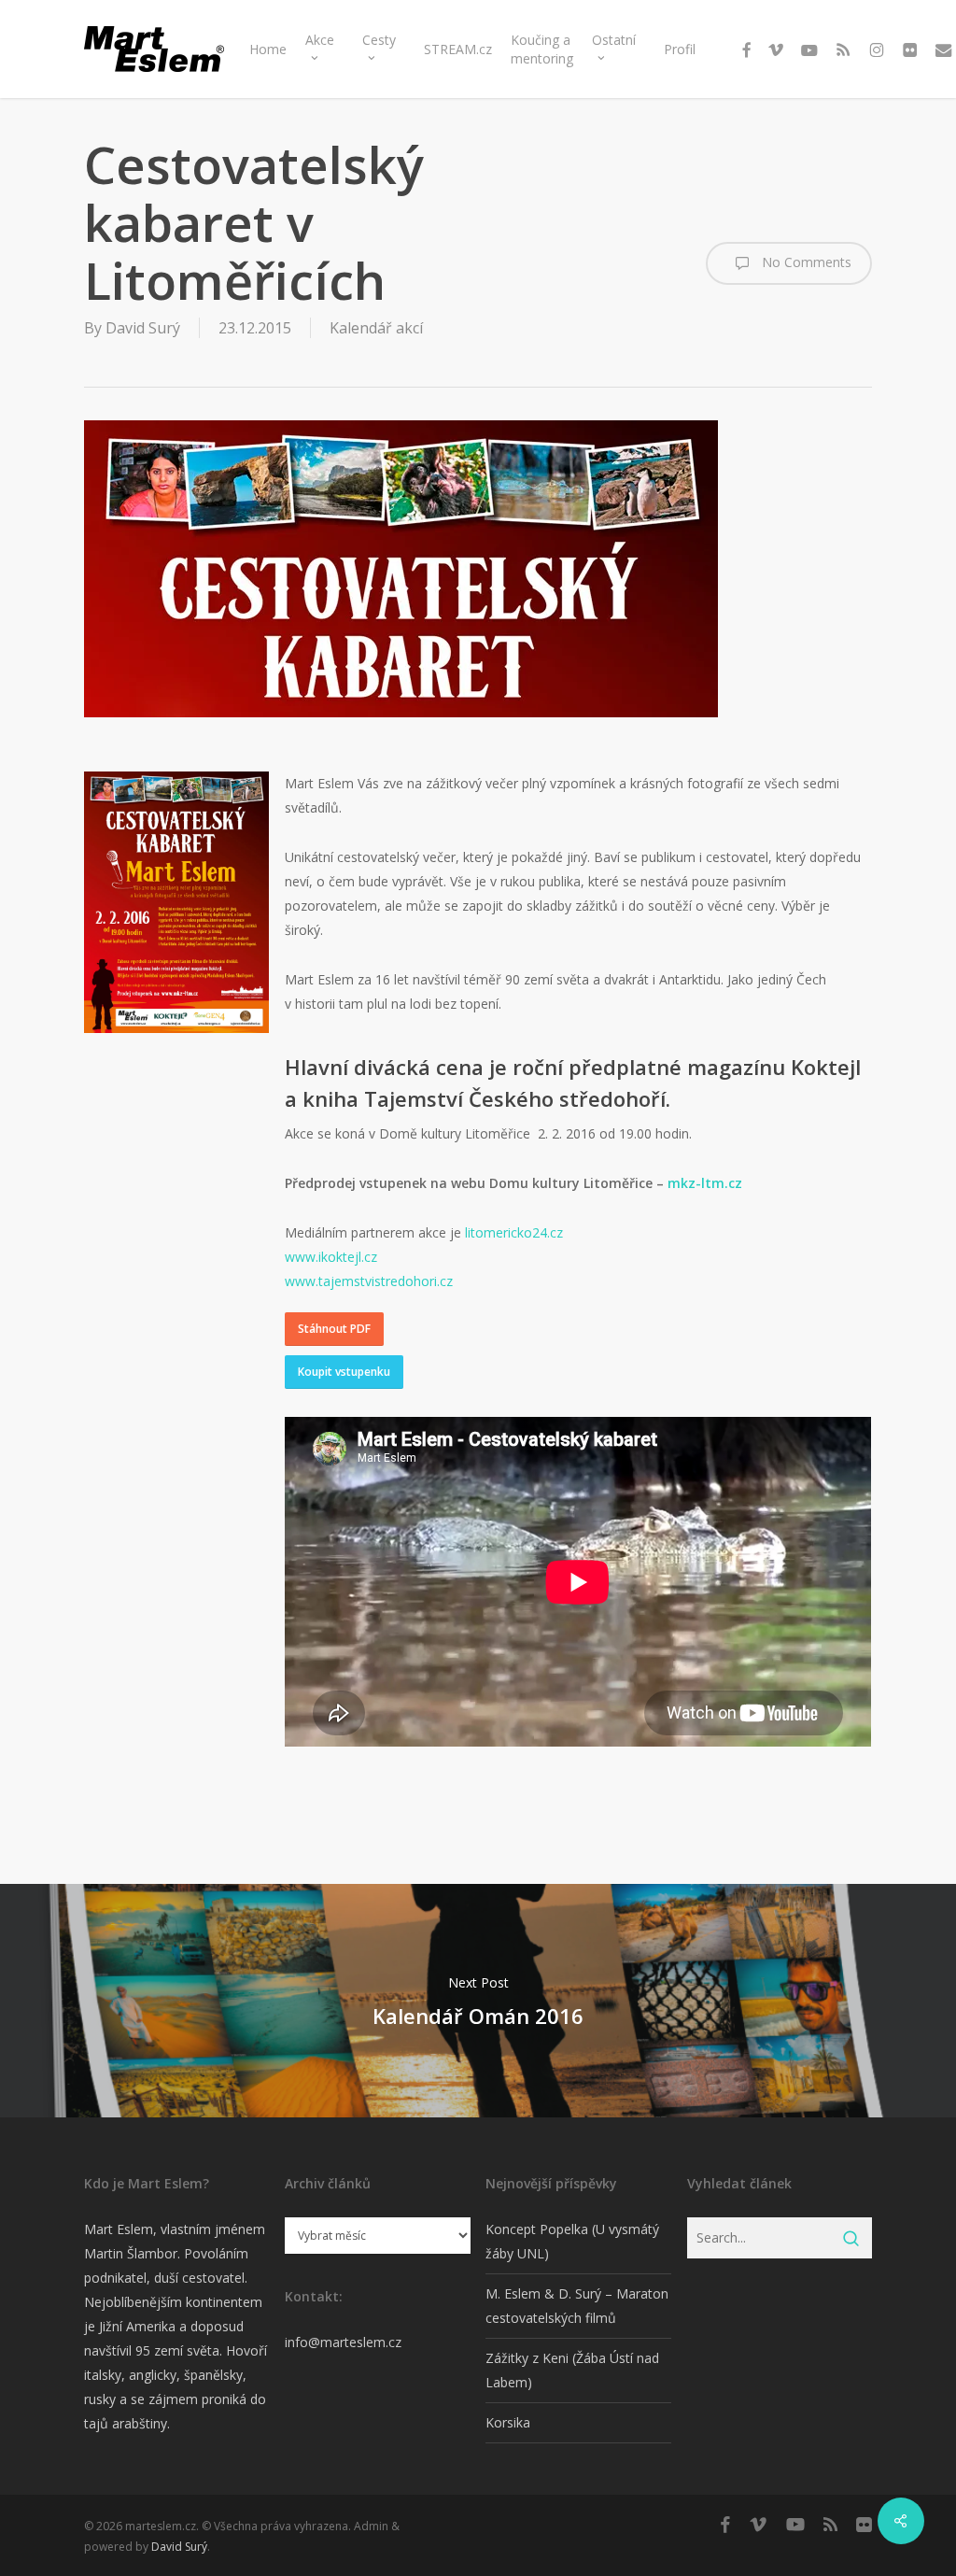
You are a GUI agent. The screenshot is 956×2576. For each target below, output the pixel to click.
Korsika (508, 2422)
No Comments (805, 262)
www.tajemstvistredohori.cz (369, 1281)
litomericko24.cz (514, 1232)
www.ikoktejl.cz (331, 1257)
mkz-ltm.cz (705, 1183)
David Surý (143, 328)
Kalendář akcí (376, 328)
